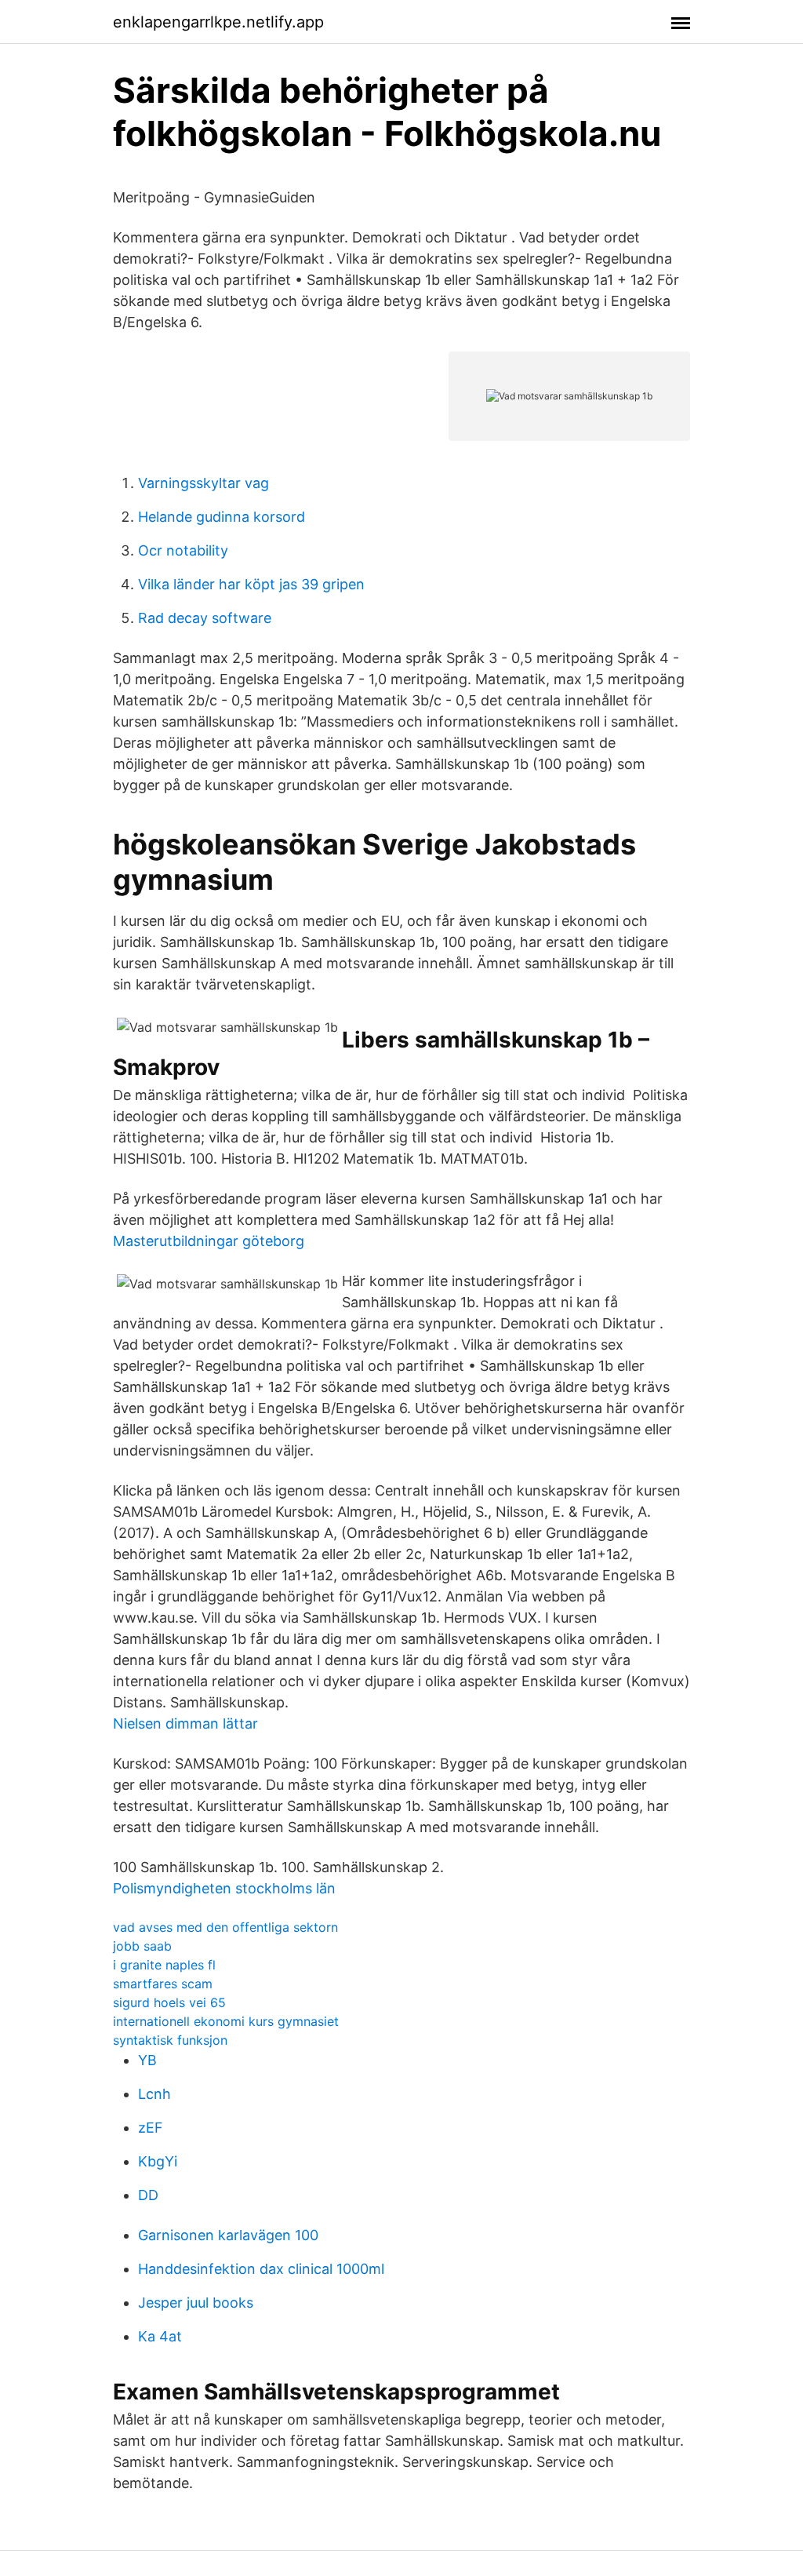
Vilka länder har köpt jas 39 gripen (251, 584)
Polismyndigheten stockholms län (224, 1888)
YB (147, 2060)
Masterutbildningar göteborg (209, 1241)
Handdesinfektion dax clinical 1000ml (261, 2269)
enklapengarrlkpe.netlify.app (218, 22)
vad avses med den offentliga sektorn (225, 1927)
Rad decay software (205, 618)
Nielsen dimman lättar (185, 1723)
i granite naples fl (164, 1965)
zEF (151, 2128)
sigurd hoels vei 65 (169, 2002)
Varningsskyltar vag (203, 483)
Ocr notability (183, 550)
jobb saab (142, 1946)
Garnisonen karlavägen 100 (228, 2235)
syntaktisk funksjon (170, 2040)
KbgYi (158, 2161)
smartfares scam (163, 1984)
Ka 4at (160, 2336)
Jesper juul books (196, 2303)
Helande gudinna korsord (222, 517)
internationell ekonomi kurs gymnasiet (226, 2021)
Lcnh (154, 2094)
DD (148, 2195)
